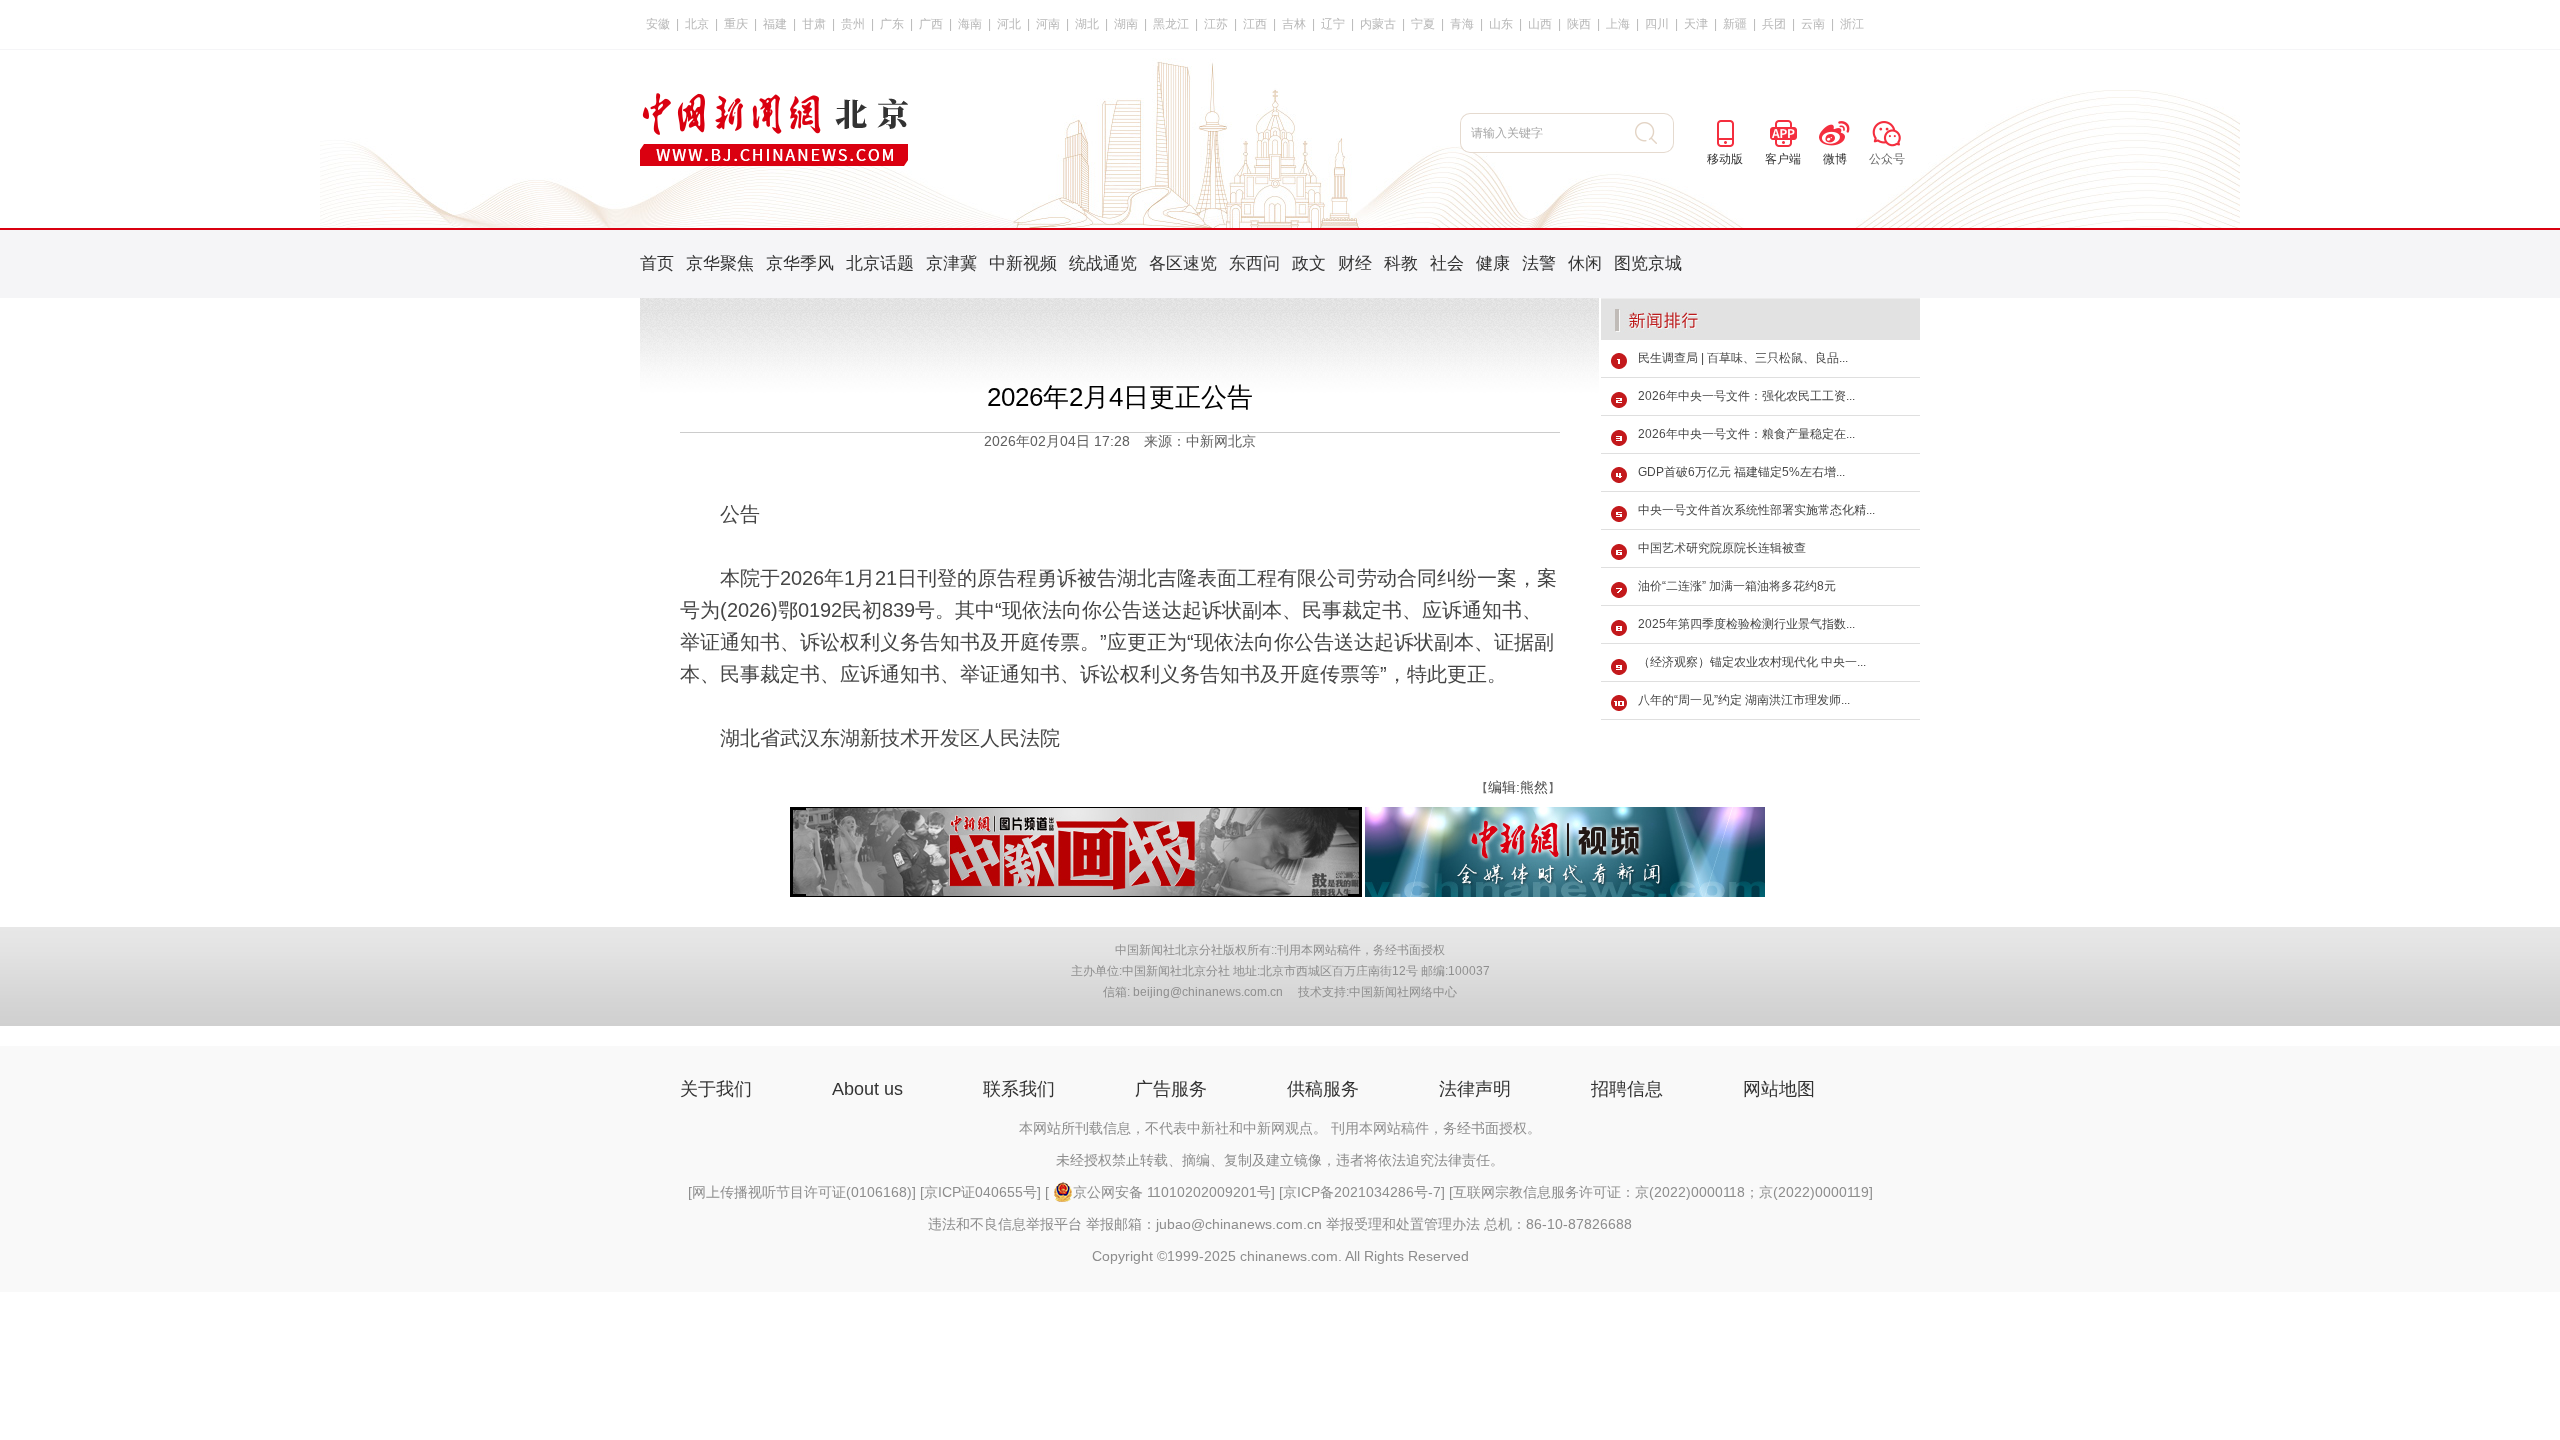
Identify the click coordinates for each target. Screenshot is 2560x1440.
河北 (1009, 24)
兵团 (1774, 24)
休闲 (1585, 263)
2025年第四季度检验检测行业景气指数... (1746, 624)
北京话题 (880, 263)
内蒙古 (1378, 24)
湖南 (1126, 24)
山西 (1540, 24)
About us (867, 1089)
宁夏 (1423, 24)
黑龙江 (1171, 24)
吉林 (1294, 24)
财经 (1355, 263)
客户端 (1783, 159)
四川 (1657, 24)
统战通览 (1103, 263)
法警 (1539, 263)
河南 (1048, 24)
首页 (657, 263)
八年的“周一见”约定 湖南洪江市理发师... (1744, 700)
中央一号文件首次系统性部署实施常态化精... (1756, 510)
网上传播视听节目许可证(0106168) (802, 1192)
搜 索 (1654, 133)
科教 (1401, 263)
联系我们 (1019, 1089)
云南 (1813, 24)
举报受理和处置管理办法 (1403, 1224)
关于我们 (716, 1089)
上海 (1618, 24)
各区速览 (1183, 263)
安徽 (658, 24)
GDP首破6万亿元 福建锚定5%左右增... (1741, 472)
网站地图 (1779, 1089)
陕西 (1579, 24)
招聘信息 (1627, 1089)
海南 (970, 24)
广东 (892, 24)
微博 (1835, 159)
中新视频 (1023, 263)
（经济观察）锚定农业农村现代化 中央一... (1752, 662)
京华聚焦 (720, 263)
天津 (1696, 24)
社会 (1447, 263)
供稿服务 (1323, 1089)
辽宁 (1333, 24)
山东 (1501, 24)
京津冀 (951, 263)
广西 (931, 24)
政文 (1309, 263)
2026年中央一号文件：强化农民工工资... (1746, 396)
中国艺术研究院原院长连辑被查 (1722, 548)
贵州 (853, 24)
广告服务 (1171, 1089)
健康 (1493, 263)
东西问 (1254, 263)
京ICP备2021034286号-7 (1362, 1192)
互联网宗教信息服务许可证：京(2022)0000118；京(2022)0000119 (1661, 1192)
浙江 (1852, 24)
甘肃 (814, 24)
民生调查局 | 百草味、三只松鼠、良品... (1743, 358)
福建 (775, 24)
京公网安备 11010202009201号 (1172, 1192)
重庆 (736, 24)
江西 (1255, 24)
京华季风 (800, 263)
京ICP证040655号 (980, 1192)
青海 (1462, 24)
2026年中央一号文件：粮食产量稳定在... (1746, 434)
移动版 (1725, 159)
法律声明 (1475, 1089)
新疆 (1735, 24)
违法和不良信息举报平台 (1005, 1224)
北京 (697, 24)
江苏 (1216, 24)
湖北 (1087, 24)
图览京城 (1648, 263)
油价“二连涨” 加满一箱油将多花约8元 (1737, 586)
